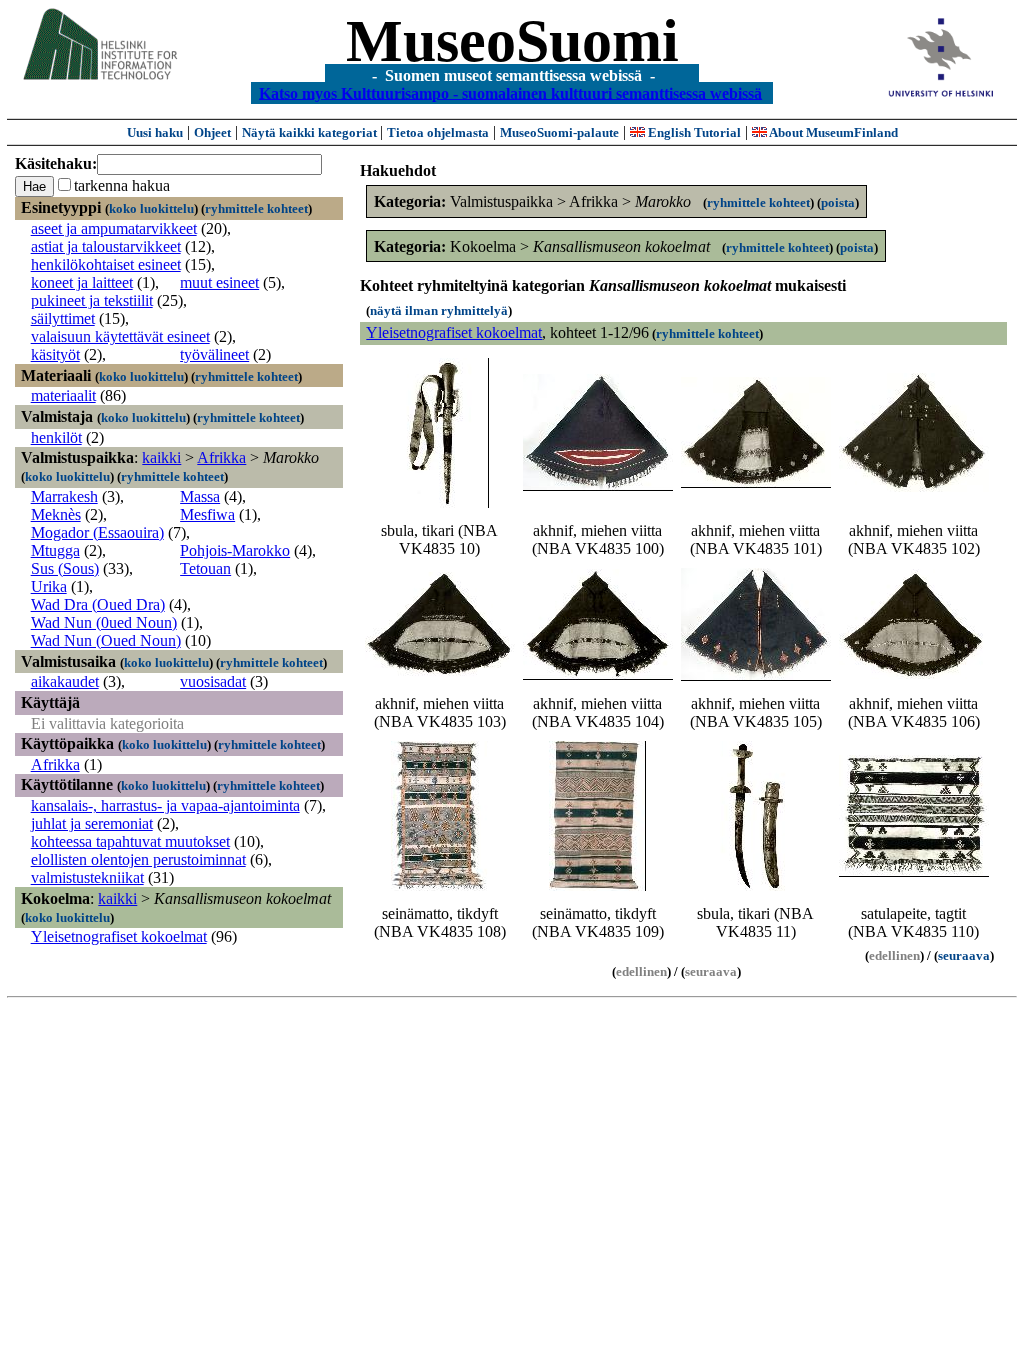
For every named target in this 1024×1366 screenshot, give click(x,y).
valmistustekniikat (87, 877)
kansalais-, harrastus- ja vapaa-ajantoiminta (165, 805)
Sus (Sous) (65, 568)
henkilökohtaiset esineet (106, 264)
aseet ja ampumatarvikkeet (114, 228)
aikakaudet (65, 681)
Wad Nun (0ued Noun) (104, 622)
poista (838, 202)
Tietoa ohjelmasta (438, 132)
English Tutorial (693, 132)
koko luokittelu (151, 208)
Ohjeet (212, 132)
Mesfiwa (207, 514)
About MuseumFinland (832, 132)
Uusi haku (155, 132)
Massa (200, 496)
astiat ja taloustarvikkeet (106, 246)
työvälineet (214, 354)
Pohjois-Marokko (235, 550)
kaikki (161, 457)
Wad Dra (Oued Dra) (98, 604)
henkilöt (56, 437)
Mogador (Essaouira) (97, 532)
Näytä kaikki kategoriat (311, 132)
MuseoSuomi (512, 41)
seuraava (964, 955)
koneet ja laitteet (82, 282)
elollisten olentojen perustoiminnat (138, 859)
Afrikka (221, 457)
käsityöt (55, 354)
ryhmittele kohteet (256, 208)
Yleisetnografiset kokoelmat (119, 936)
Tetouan (205, 568)
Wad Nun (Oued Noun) (106, 640)
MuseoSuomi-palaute (559, 132)
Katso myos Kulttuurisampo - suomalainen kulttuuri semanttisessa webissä (510, 92)
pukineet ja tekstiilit (92, 300)
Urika (49, 586)
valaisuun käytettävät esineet (120, 336)
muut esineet (219, 282)
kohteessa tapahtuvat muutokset (130, 841)
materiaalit (63, 395)
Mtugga (55, 550)
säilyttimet (63, 318)
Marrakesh (64, 496)
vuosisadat (213, 681)
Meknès (56, 514)
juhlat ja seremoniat (92, 823)
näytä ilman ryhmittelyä (439, 310)
